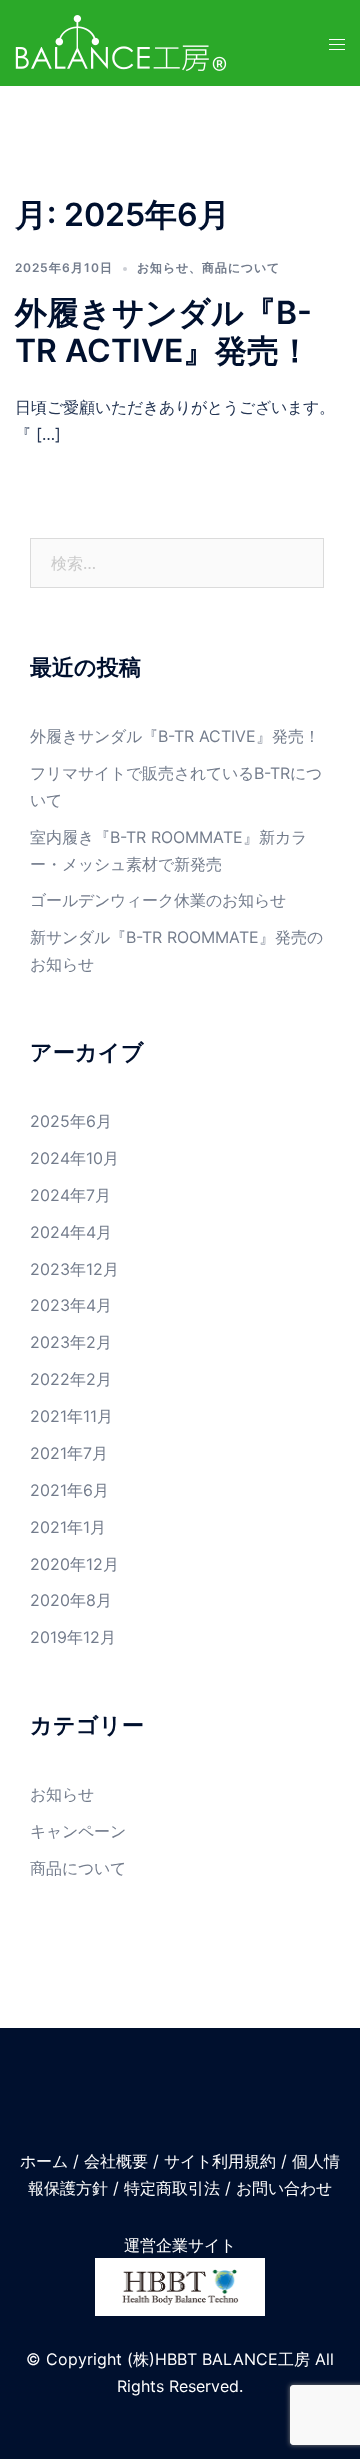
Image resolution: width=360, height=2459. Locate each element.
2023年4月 (71, 1305)
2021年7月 (69, 1453)
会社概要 (116, 2161)
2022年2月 (71, 1379)
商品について (241, 267)
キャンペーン (78, 1831)
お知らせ (163, 267)
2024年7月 (70, 1195)
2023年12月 (74, 1269)
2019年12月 (73, 1637)
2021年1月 (68, 1527)
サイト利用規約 (220, 2161)
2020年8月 (71, 1600)
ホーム (44, 2161)
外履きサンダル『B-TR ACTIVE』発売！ (163, 331)
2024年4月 (71, 1232)
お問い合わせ (284, 2188)
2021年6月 (69, 1490)
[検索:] (177, 563)
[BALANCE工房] (121, 41)
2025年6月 (71, 1121)
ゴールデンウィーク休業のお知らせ (158, 900)
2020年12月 (74, 1564)
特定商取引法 (172, 2188)
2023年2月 (71, 1342)
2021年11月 (71, 1416)
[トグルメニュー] (337, 43)
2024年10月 (74, 1158)
